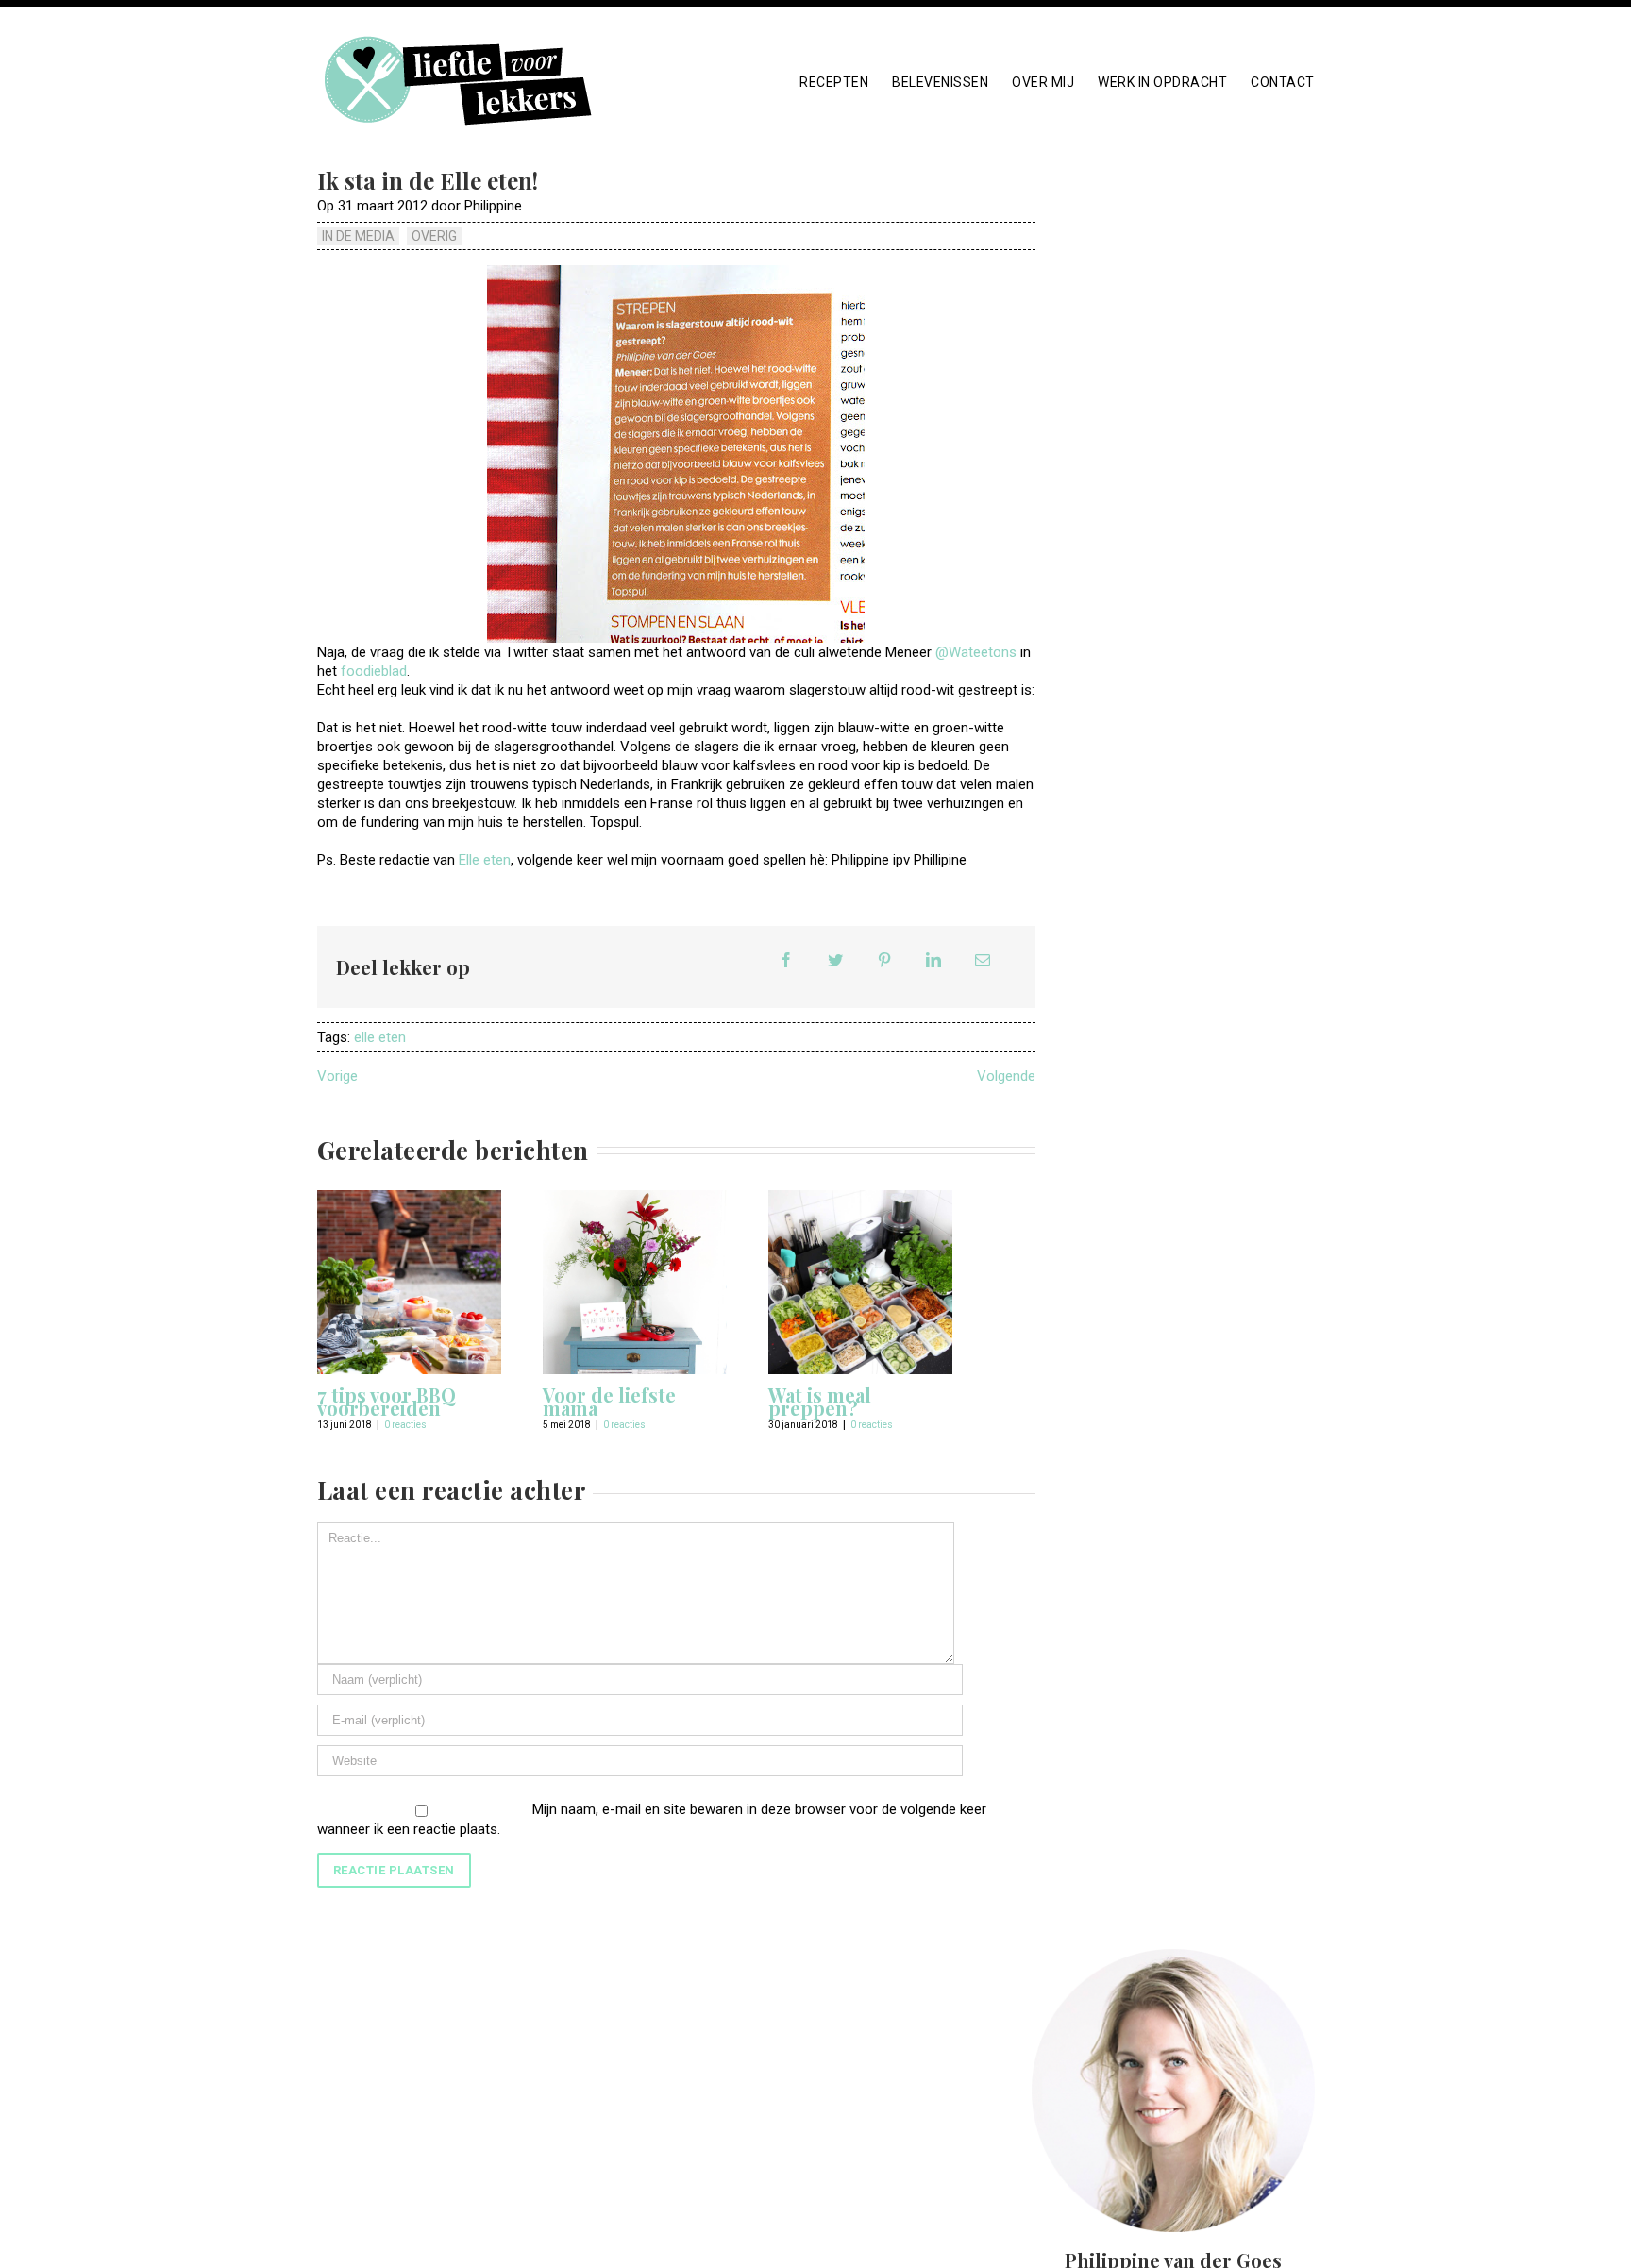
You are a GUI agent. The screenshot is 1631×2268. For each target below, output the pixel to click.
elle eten (380, 1037)
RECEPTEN (834, 82)
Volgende (1006, 1076)
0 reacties (405, 1425)
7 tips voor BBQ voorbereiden (387, 1401)
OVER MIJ (1043, 82)
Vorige (337, 1076)
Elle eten (485, 860)
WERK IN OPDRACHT (1162, 82)
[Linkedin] (933, 960)
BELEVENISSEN (940, 82)
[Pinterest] (884, 960)
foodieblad (374, 671)
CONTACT (1283, 82)
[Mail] (983, 960)
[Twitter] (835, 960)
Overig (434, 236)
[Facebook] (786, 960)
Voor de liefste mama (609, 1401)
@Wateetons (976, 652)
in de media (358, 236)
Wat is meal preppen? (820, 1401)
